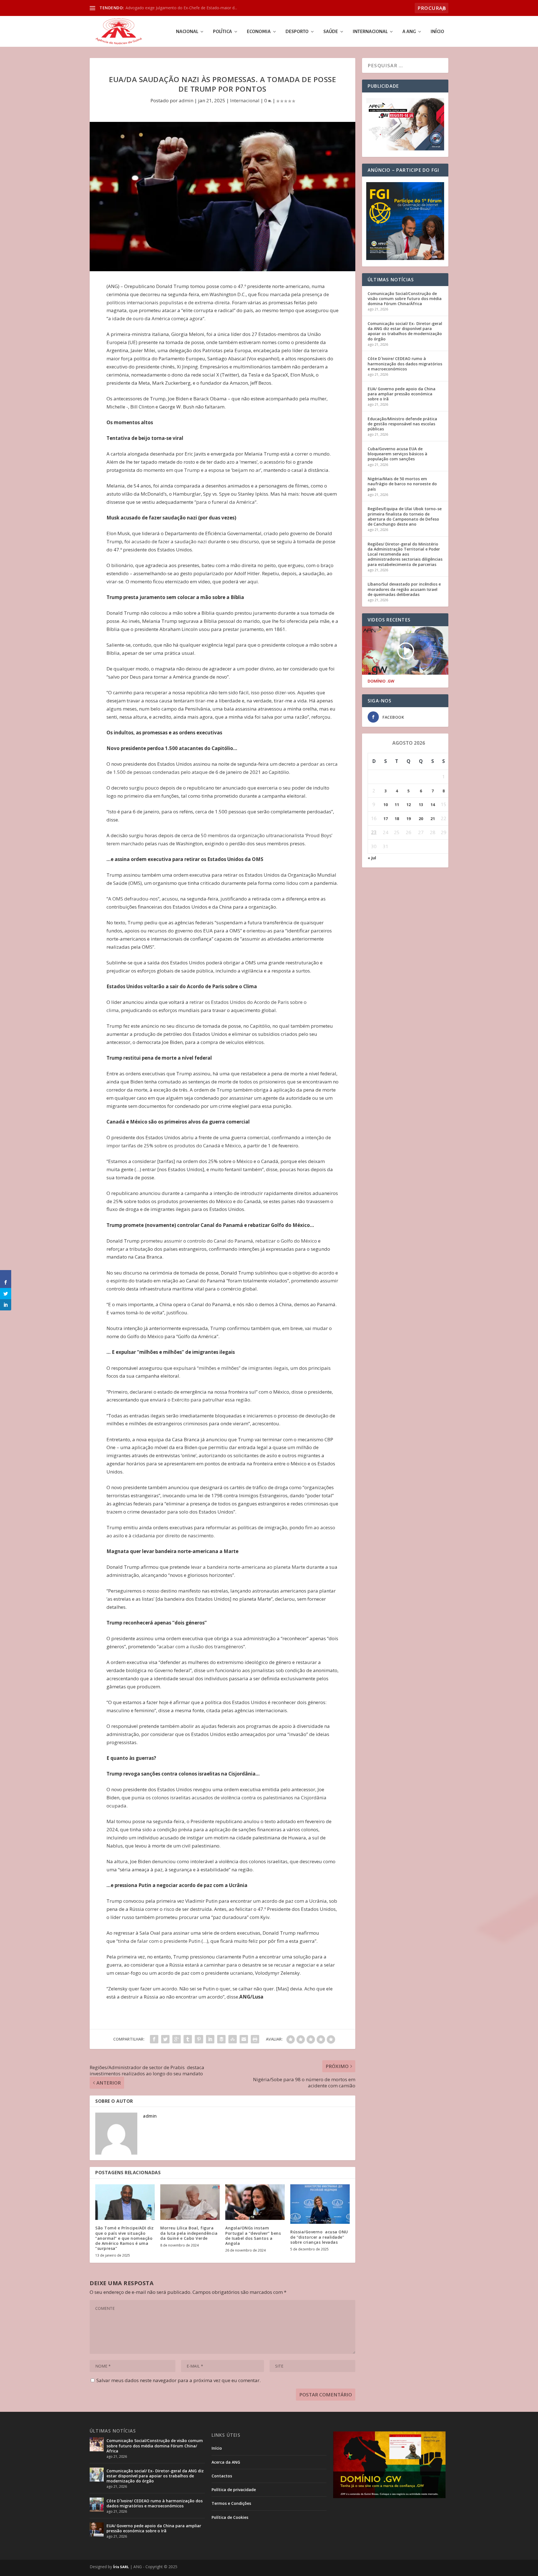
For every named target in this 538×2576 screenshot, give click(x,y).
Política (222, 32)
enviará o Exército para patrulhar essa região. (201, 1400)
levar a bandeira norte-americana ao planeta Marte (248, 1567)
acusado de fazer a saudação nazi (169, 541)
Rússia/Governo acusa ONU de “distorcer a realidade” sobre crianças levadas (319, 2237)
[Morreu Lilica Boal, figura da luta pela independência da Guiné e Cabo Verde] (190, 2202)
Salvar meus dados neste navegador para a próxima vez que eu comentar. (178, 2380)
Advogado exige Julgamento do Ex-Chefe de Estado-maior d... (181, 8)
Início (437, 32)
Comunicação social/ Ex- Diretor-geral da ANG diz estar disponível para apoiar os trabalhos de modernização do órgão (405, 331)
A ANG (409, 32)
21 (433, 819)
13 (421, 805)
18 (397, 819)
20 (421, 819)
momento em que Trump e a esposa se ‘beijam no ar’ (202, 470)
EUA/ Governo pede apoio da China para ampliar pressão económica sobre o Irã (402, 394)
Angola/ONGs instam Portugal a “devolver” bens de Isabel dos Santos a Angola (253, 2236)
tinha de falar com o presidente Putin (159, 1941)
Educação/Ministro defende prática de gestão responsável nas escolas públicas (402, 424)
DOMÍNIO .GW (381, 681)
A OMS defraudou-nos (133, 899)
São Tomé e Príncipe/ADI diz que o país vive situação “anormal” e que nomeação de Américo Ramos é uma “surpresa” (125, 2238)
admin (186, 100)
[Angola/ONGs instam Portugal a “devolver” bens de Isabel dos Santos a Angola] (255, 2202)
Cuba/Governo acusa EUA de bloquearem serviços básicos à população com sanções (397, 454)
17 (386, 819)
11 (397, 805)
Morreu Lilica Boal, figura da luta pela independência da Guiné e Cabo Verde (189, 2233)
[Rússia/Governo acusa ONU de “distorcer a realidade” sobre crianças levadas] (320, 2204)
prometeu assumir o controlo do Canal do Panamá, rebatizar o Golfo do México (229, 1241)
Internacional (370, 32)
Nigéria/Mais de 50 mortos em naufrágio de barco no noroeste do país (402, 484)
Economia (259, 32)
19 (409, 819)
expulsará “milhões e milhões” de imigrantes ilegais (231, 1368)
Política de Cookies (230, 2517)
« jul (372, 858)
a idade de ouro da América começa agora (155, 318)
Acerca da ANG (226, 2462)
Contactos (222, 2476)
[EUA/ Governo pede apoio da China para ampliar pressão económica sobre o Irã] (97, 2529)
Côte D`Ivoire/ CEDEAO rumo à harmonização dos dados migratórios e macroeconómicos (405, 364)
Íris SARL (121, 2567)
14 (433, 805)
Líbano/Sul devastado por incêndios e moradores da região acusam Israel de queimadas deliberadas (404, 589)
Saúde (331, 32)
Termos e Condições (231, 2503)
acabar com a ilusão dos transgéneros (201, 1646)
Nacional (187, 32)
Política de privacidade (234, 2490)
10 (386, 805)
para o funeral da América (225, 502)
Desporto (297, 32)
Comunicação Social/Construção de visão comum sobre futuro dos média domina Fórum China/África (405, 299)
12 (409, 805)
